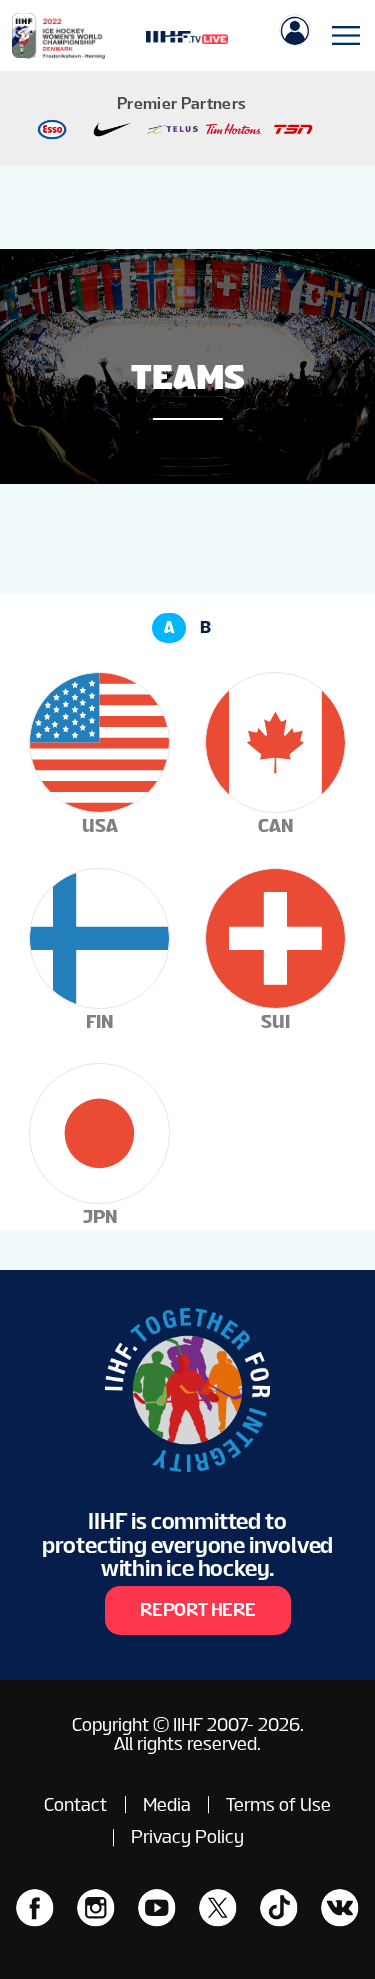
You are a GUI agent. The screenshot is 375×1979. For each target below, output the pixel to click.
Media (167, 1804)
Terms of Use (278, 1804)
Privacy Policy (187, 1836)
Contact (75, 1804)
